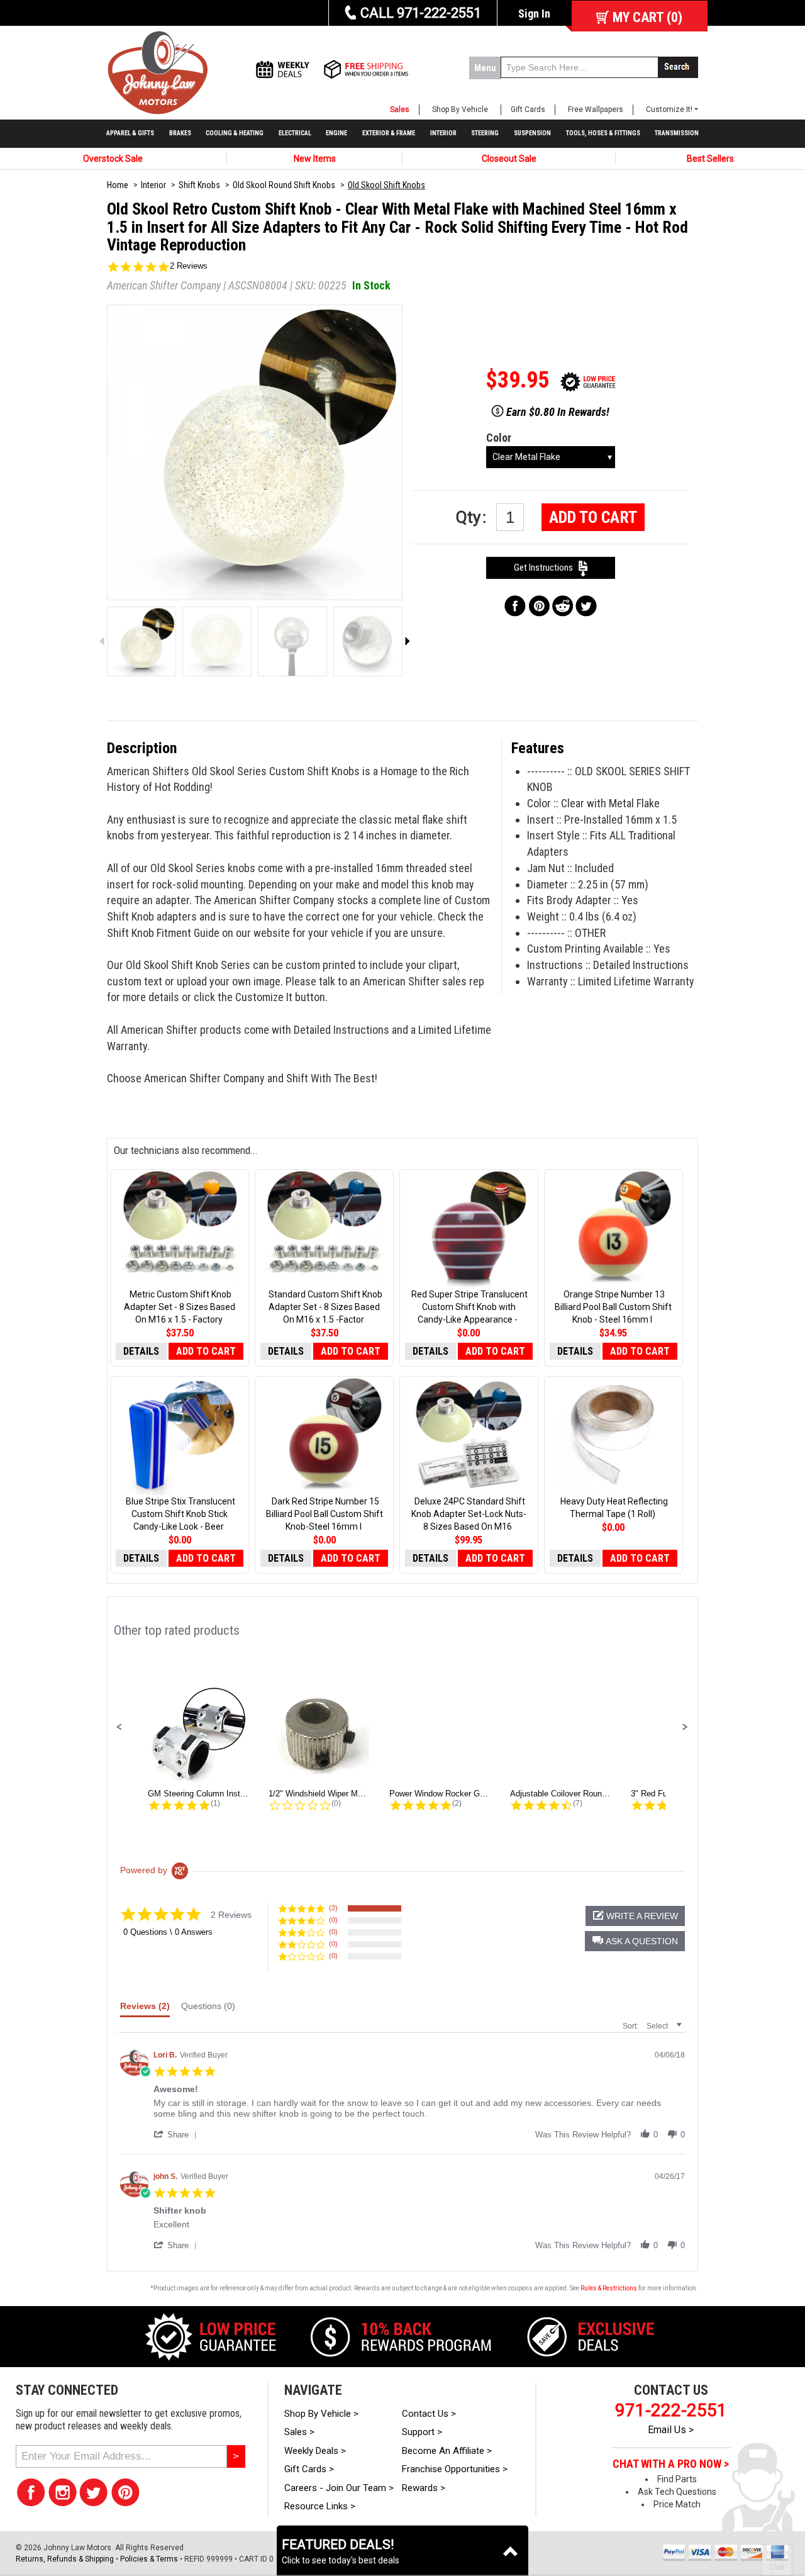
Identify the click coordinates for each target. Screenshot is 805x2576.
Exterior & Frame (389, 133)
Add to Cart (593, 517)
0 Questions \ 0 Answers (168, 1932)
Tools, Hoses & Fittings (603, 133)
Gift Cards (528, 109)
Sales (400, 109)
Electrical (295, 133)
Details (141, 1351)
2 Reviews (189, 266)
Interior (443, 133)
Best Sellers (710, 159)
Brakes (180, 133)
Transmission (677, 133)
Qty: (473, 517)
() (647, 17)
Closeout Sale (509, 159)
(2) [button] (333, 1908)
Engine (336, 133)
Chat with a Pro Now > (671, 2464)
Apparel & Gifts (130, 133)
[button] (119, 1727)
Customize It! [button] (669, 109)
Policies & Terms (149, 2559)
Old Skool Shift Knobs (386, 185)
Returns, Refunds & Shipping (65, 2559)
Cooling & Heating (235, 133)
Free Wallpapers (596, 109)
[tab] (145, 2009)
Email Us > (671, 2430)
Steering (485, 133)
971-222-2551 (671, 2410)
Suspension (532, 133)
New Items (315, 159)
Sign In (534, 14)
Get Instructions (546, 568)
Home (118, 185)
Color (499, 438)
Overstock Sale (113, 159)
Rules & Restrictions (609, 2288)
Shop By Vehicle (460, 109)
